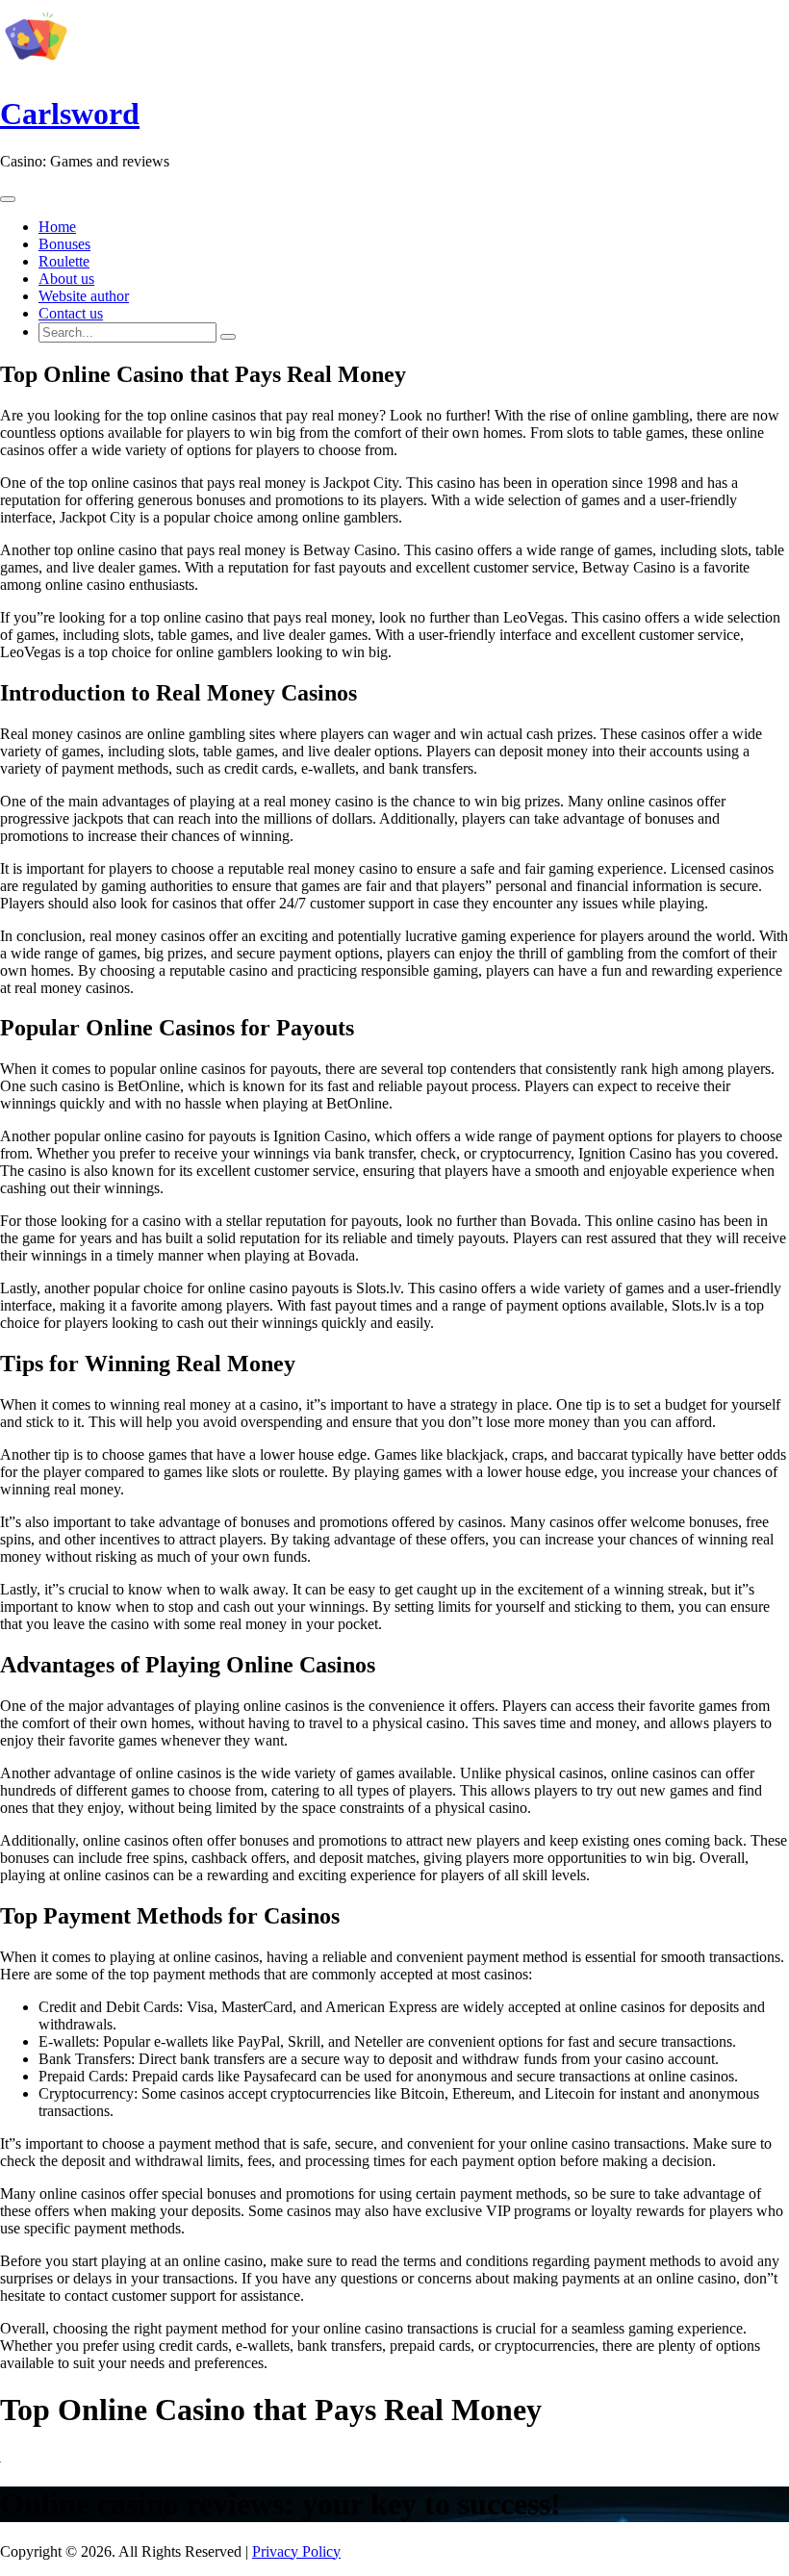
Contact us (71, 313)
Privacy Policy (296, 2551)
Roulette (64, 261)
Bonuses (64, 244)
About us (66, 279)
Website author (84, 296)
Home (57, 227)
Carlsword (70, 114)
